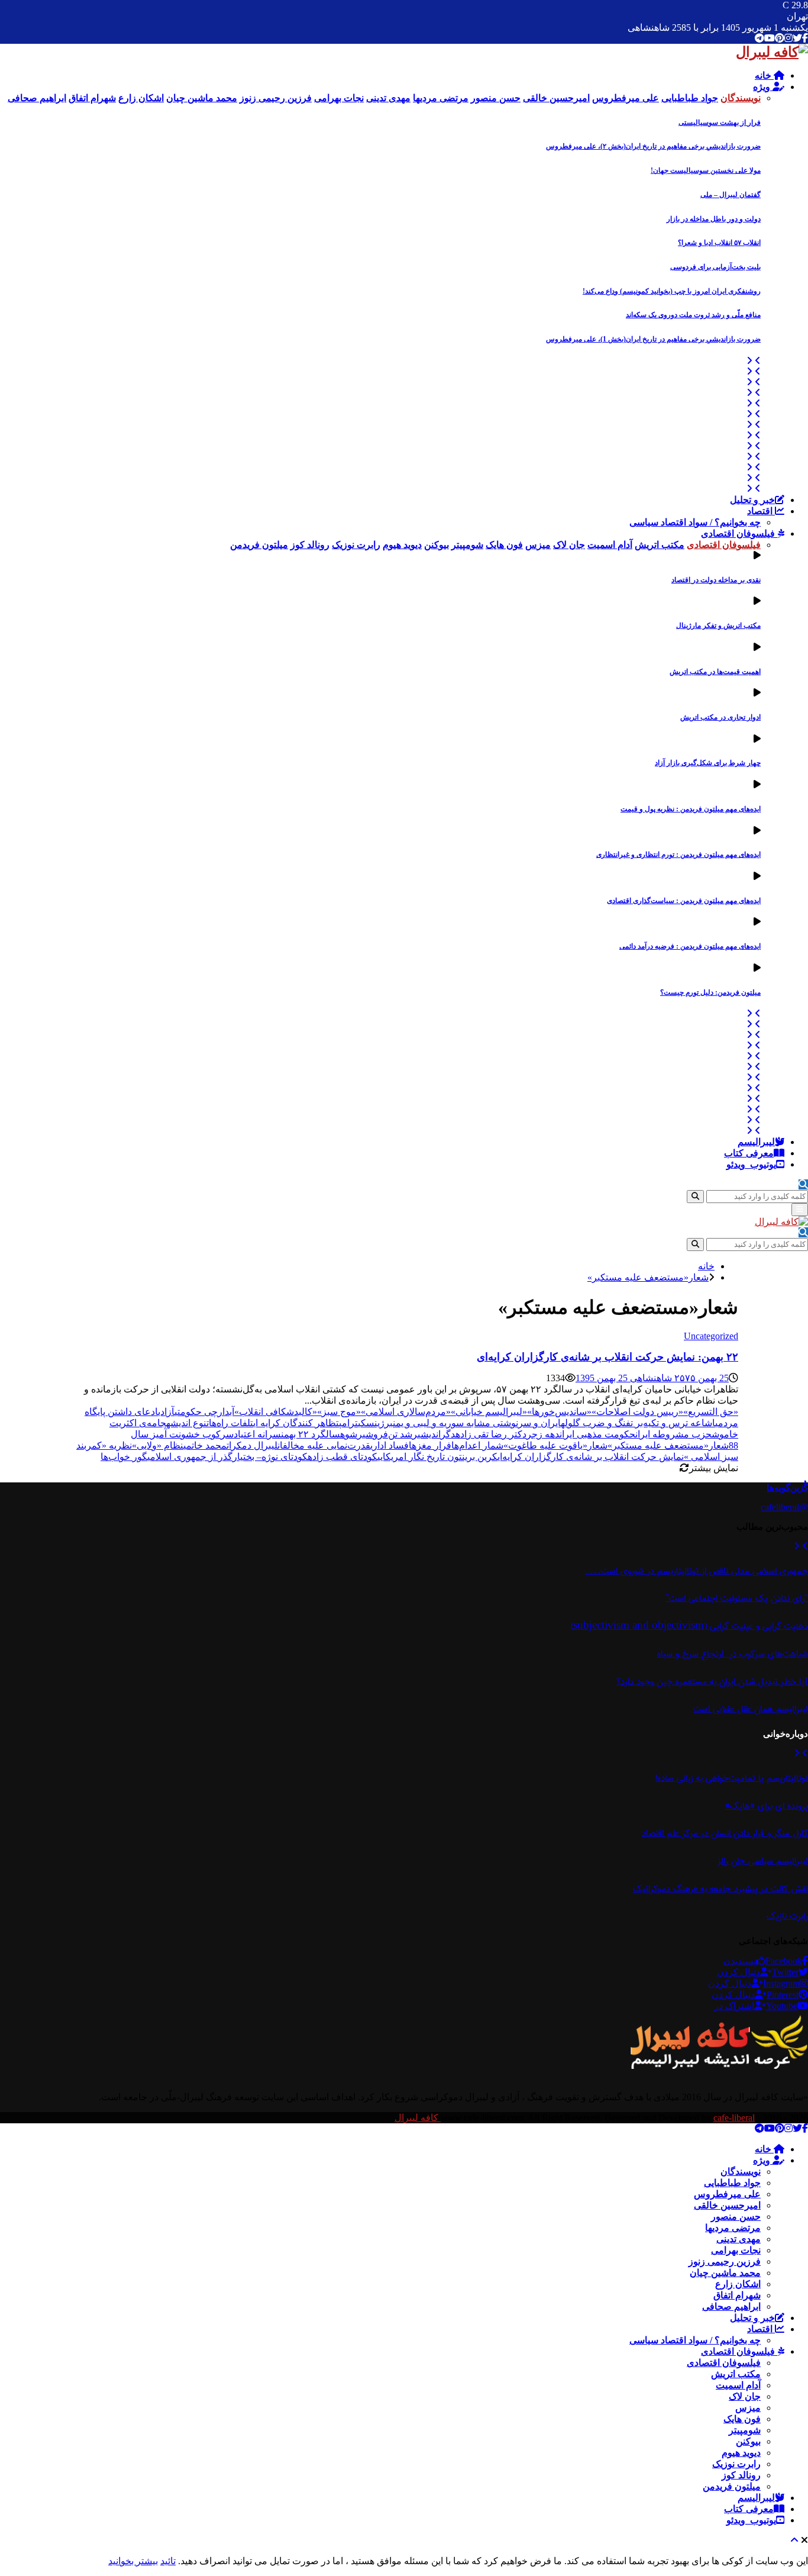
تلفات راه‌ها (231, 1423)
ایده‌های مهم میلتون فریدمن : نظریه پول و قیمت (691, 809)
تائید (168, 2561)
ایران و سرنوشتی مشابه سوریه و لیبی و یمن (477, 1423)
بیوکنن (748, 2441)
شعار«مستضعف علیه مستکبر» (668, 1445)
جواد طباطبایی (732, 2183)
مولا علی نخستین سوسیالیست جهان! (706, 170)
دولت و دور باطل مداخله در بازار (714, 219)
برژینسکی (375, 1423)
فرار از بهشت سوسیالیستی (720, 122)
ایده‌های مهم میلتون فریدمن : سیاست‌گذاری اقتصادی (684, 901)
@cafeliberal (784, 1507)
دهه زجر (543, 1434)
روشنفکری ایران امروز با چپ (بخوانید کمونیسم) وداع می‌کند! (672, 291)
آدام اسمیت (738, 2385)
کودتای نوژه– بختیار (270, 1457)
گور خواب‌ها (124, 1457)
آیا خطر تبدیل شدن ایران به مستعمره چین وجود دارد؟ (712, 1682)
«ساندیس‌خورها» (559, 1412)
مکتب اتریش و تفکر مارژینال (718, 626)
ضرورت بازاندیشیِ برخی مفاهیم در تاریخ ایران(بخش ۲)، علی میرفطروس (653, 146)
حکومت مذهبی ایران (597, 1434)
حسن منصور (736, 2216)
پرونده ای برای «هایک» (767, 1806)
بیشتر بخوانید (133, 2561)
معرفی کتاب (749, 1153)
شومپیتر (745, 2430)
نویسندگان (741, 2172)
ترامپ (348, 1423)
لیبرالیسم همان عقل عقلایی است (751, 1709)
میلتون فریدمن (732, 2486)
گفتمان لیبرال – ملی (731, 195)
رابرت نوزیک (736, 2464)
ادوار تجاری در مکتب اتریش (720, 717)
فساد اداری (390, 1445)
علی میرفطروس (727, 2194)
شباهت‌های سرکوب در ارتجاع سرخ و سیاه (733, 1654)
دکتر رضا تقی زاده (491, 1434)
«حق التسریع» (711, 1412)
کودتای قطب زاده (342, 1457)
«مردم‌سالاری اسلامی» (406, 1412)
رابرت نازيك (787, 1916)
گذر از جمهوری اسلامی (190, 1457)
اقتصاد (761, 511)
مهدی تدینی (738, 2239)
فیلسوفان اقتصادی (739, 533)
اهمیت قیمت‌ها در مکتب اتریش (715, 672)
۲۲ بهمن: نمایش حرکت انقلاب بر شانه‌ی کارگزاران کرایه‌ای (607, 1357)
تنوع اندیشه (188, 1423)
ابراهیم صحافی (731, 2306)
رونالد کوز (741, 2475)
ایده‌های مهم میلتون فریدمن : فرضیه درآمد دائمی (690, 946)
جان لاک (745, 2396)
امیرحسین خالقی (727, 2205)
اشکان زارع (738, 2284)
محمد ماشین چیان (725, 2273)
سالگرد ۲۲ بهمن (311, 1434)
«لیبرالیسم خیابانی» (489, 1412)
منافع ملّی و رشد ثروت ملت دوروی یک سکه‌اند (693, 315)
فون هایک (742, 2419)
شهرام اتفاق (737, 2295)
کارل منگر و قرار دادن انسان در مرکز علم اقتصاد (725, 1833)
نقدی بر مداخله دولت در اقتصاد (716, 580)
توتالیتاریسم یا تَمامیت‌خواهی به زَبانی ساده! (732, 1778)
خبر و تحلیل (752, 500)
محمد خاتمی (205, 1445)
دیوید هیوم (741, 2453)
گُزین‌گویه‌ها (787, 1488)
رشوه (351, 1434)
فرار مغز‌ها (430, 1445)
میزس (748, 2408)
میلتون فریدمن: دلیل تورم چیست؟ (710, 992)
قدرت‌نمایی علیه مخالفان (324, 1445)
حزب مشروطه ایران (673, 1434)
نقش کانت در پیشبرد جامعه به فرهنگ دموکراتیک (720, 1889)
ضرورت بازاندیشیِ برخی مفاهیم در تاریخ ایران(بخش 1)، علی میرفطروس (653, 339)
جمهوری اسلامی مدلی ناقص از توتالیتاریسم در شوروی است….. (697, 1571)
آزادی (166, 1412)
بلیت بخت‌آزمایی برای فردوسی (715, 267)
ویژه (763, 87)
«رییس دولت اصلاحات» (637, 1412)
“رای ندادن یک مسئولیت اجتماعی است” (737, 1598)
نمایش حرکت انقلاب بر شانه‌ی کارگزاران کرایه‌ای (591, 1457)
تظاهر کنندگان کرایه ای (296, 1423)
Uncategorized (711, 1336)
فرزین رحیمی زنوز (725, 2261)
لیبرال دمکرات (252, 1445)
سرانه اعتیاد (257, 1434)
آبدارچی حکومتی (204, 1412)
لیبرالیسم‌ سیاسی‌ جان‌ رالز (763, 1861)
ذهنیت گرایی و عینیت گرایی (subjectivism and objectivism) (689, 1626)
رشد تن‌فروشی (390, 1434)
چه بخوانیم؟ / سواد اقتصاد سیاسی (695, 522)
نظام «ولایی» (158, 1445)
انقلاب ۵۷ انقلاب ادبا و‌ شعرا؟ (719, 243)
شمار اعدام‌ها (477, 1445)
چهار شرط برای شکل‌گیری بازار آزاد (708, 763)
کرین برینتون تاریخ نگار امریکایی (437, 1457)
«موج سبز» (339, 1412)
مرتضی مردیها (733, 2228)
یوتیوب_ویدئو (751, 1164)
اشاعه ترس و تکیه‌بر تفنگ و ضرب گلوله (638, 1423)
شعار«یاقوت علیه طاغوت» (555, 1445)
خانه (764, 75)
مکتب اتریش (736, 2374)
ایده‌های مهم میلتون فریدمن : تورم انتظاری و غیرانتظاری (678, 855)
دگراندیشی (437, 1434)
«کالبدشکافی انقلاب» (276, 1412)
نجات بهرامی (736, 2250)
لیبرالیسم (756, 1142)
